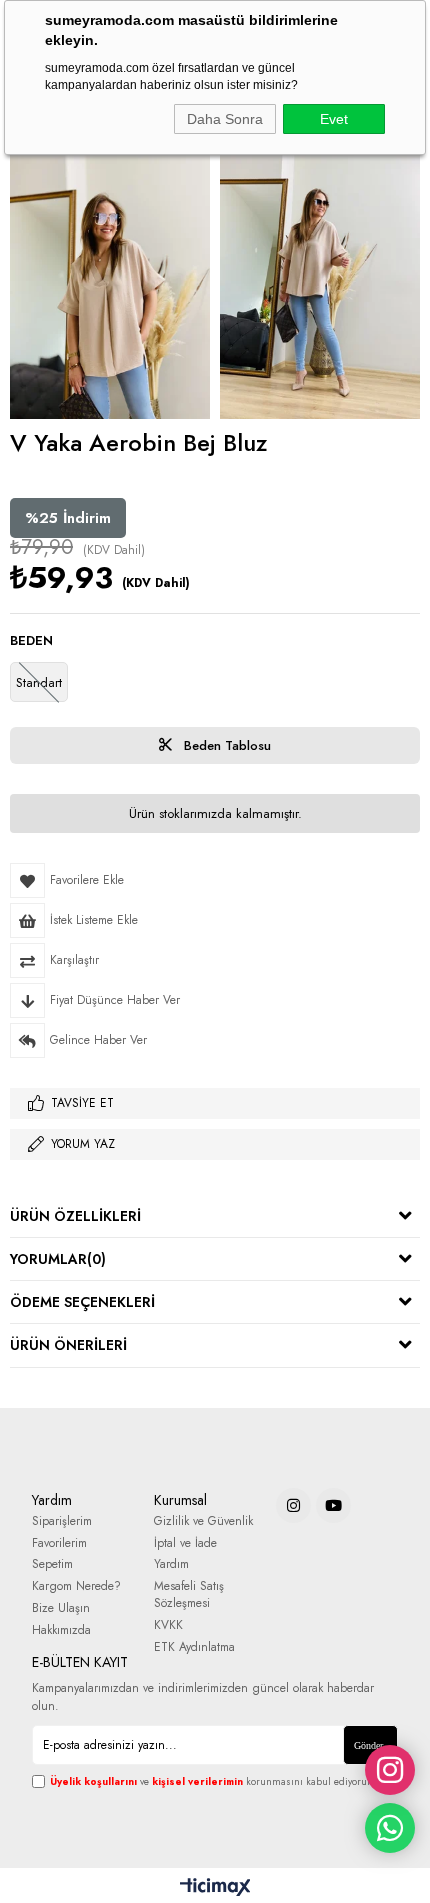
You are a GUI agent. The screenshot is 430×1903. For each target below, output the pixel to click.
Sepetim (52, 1564)
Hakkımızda (61, 1630)
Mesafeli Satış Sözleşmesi (189, 1595)
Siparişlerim (62, 1521)
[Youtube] (333, 1505)
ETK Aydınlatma (194, 1647)
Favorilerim (59, 1543)
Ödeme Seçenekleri (82, 1302)
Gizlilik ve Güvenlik (203, 1521)
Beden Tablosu (225, 745)
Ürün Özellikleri (75, 1216)
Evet (334, 119)
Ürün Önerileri (68, 1345)
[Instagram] (293, 1505)
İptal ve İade (185, 1543)
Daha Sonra (225, 119)
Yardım (171, 1564)
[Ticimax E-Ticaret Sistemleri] (215, 1888)
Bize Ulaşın (61, 1608)
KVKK (168, 1625)
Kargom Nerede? (76, 1586)
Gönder (368, 1745)
